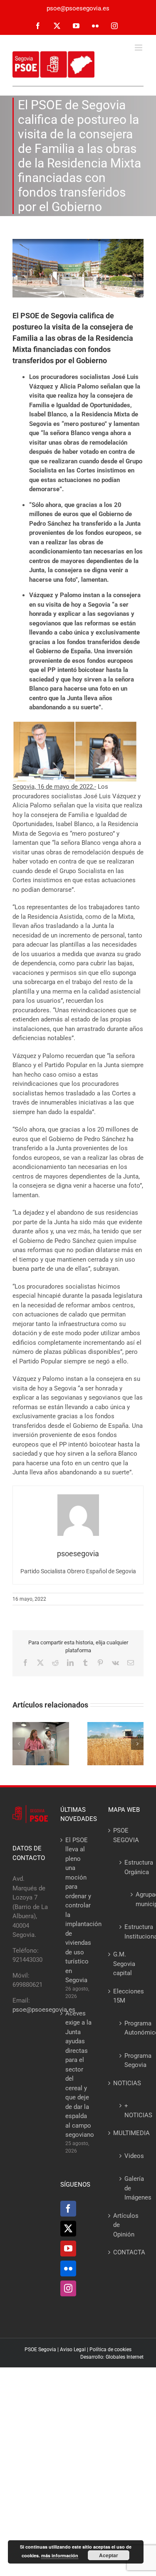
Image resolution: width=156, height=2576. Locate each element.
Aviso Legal (73, 2350)
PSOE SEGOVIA (126, 1835)
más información (60, 2555)
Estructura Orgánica (130, 1867)
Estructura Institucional (130, 1932)
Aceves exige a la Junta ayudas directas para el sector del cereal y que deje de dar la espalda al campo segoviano (78, 2074)
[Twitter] (68, 2229)
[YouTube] (68, 2249)
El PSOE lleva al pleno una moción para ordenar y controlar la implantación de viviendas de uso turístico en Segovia (78, 1910)
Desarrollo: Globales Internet (112, 2357)
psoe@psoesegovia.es (78, 8)
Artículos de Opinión (126, 2225)
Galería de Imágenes (130, 2188)
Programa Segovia (130, 2061)
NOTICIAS (126, 2083)
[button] (19, 1744)
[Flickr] (68, 2268)
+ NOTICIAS (130, 2110)
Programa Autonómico (130, 2028)
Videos (130, 2156)
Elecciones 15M (126, 1996)
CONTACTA (126, 2252)
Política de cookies (110, 2350)
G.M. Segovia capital (124, 1964)
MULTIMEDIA (126, 2133)
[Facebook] (68, 2209)
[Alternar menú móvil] (139, 48)
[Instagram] (68, 2288)
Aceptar (109, 2555)
